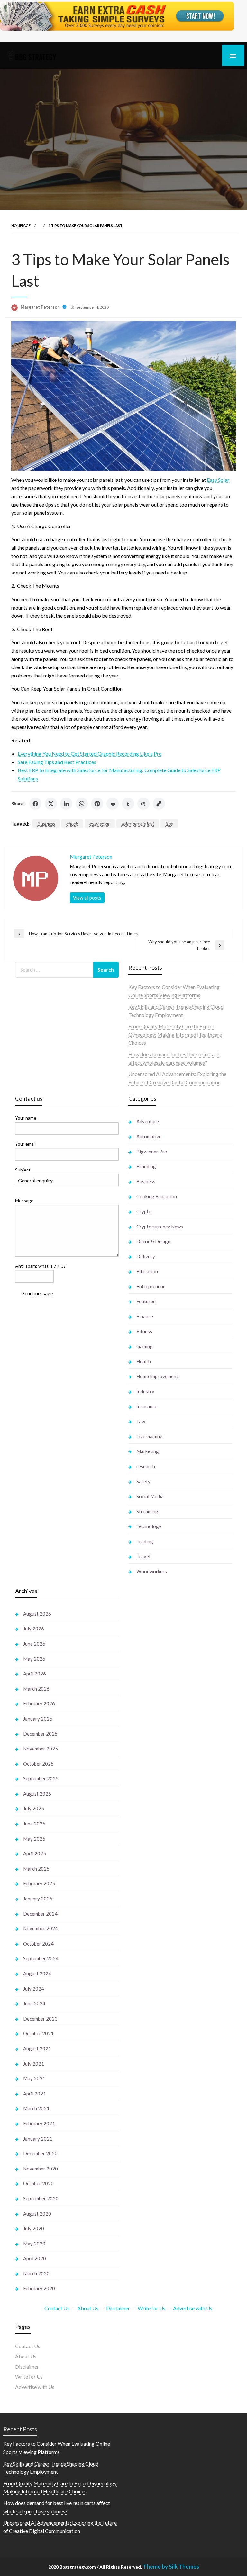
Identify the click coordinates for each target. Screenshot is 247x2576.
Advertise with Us (193, 2308)
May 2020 (34, 2244)
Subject (23, 1170)
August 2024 (37, 1974)
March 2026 (36, 1689)
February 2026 (39, 1703)
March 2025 (36, 1869)
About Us (88, 2308)
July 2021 (34, 2064)
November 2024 (41, 1928)
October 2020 (38, 2183)
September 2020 (41, 2198)
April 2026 (35, 1674)
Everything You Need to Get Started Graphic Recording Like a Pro (90, 754)
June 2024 (34, 2003)
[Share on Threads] (143, 804)
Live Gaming (150, 1436)
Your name (26, 1118)
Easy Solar (218, 480)
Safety (143, 1481)
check (72, 823)
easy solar (100, 823)
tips (169, 823)
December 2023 (40, 2019)
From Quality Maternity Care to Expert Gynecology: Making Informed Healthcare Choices (175, 1034)
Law (141, 1421)
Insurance (147, 1406)
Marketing (148, 1451)
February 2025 (39, 1883)
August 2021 (37, 2049)
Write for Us (151, 2308)
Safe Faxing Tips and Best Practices (57, 762)
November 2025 (41, 1749)
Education (147, 1271)
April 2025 (35, 1853)
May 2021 (34, 2078)
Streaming (147, 1511)
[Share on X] (51, 804)
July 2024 (34, 1989)
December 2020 (40, 2153)
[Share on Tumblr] (128, 804)
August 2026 (37, 1614)
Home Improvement (157, 1376)
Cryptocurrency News (160, 1227)
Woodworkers (152, 1571)
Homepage (21, 225)
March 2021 (36, 2108)
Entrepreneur (151, 1286)
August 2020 (37, 2214)
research (146, 1466)
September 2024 (41, 1958)
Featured (146, 1301)
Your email (25, 1144)
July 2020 (34, 2228)
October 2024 (38, 1944)
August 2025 (37, 1794)
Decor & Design (153, 1241)
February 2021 (39, 2123)
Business (46, 823)
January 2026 (38, 1719)
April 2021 (35, 2094)
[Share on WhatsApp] (82, 804)
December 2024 (40, 1914)
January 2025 (38, 1899)
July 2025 (34, 1808)
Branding (146, 1166)
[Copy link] (159, 804)
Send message (38, 1293)
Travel (143, 1556)
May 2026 (34, 1659)
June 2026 (34, 1644)
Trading (145, 1541)
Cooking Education (157, 1196)
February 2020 (39, 2288)
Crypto (144, 1211)
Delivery (146, 1256)
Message (24, 1201)
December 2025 (40, 1734)
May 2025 (34, 1839)
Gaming (145, 1346)
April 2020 (35, 2258)
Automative (149, 1136)
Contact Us (57, 2308)
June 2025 (34, 1824)
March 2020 (36, 2273)
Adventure (148, 1121)
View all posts (87, 898)
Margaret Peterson (41, 307)
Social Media (150, 1496)
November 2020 (41, 2169)
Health (144, 1361)
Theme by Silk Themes (171, 2567)
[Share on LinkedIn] (66, 804)
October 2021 (38, 2033)
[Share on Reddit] (113, 804)
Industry (145, 1391)
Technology (149, 1526)
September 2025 (41, 1778)
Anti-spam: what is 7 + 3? (40, 1266)
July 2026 (34, 1629)
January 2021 (38, 2139)
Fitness (144, 1331)
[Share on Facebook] (35, 804)
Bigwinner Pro (152, 1152)
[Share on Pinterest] (97, 804)
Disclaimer (118, 2308)
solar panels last (138, 823)
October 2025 (38, 1764)
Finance (145, 1316)
